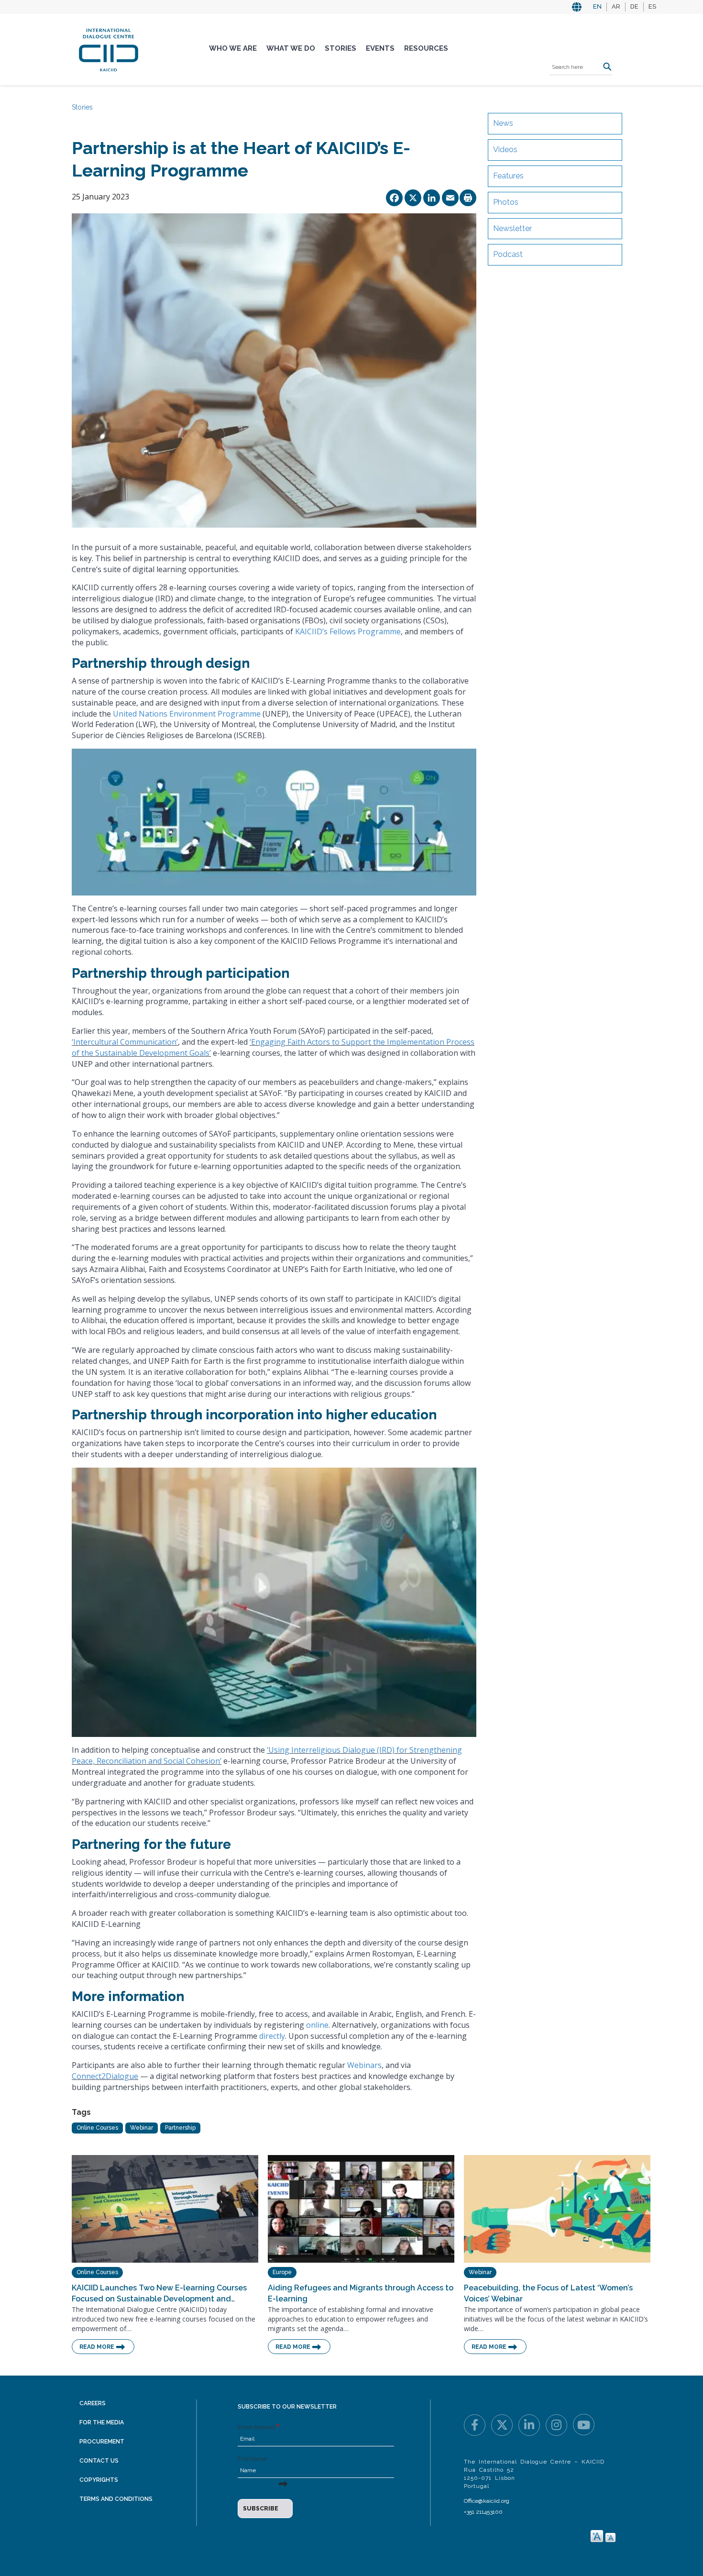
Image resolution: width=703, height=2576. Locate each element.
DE (634, 6)
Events (380, 48)
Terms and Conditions (116, 2499)
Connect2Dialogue (105, 2076)
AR (616, 6)
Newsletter (512, 228)
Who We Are (233, 48)
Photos (506, 202)
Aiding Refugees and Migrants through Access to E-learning (361, 2293)
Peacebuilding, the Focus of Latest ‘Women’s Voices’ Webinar (548, 2293)
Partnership (180, 2128)
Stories (341, 48)
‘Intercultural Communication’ (125, 1042)
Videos (505, 149)
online (317, 2025)
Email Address (256, 2427)
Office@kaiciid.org (487, 2501)
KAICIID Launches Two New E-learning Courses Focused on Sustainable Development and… (159, 2293)
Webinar (142, 2128)
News (503, 123)
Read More (97, 2347)
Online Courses (97, 2128)
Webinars (364, 2065)
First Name (252, 2459)
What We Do (291, 48)
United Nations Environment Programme (187, 714)
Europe (282, 2272)
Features (508, 176)
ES (652, 6)
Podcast (508, 254)
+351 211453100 (483, 2512)
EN (597, 6)
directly (272, 2036)
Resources (426, 48)
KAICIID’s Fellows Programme (348, 631)
